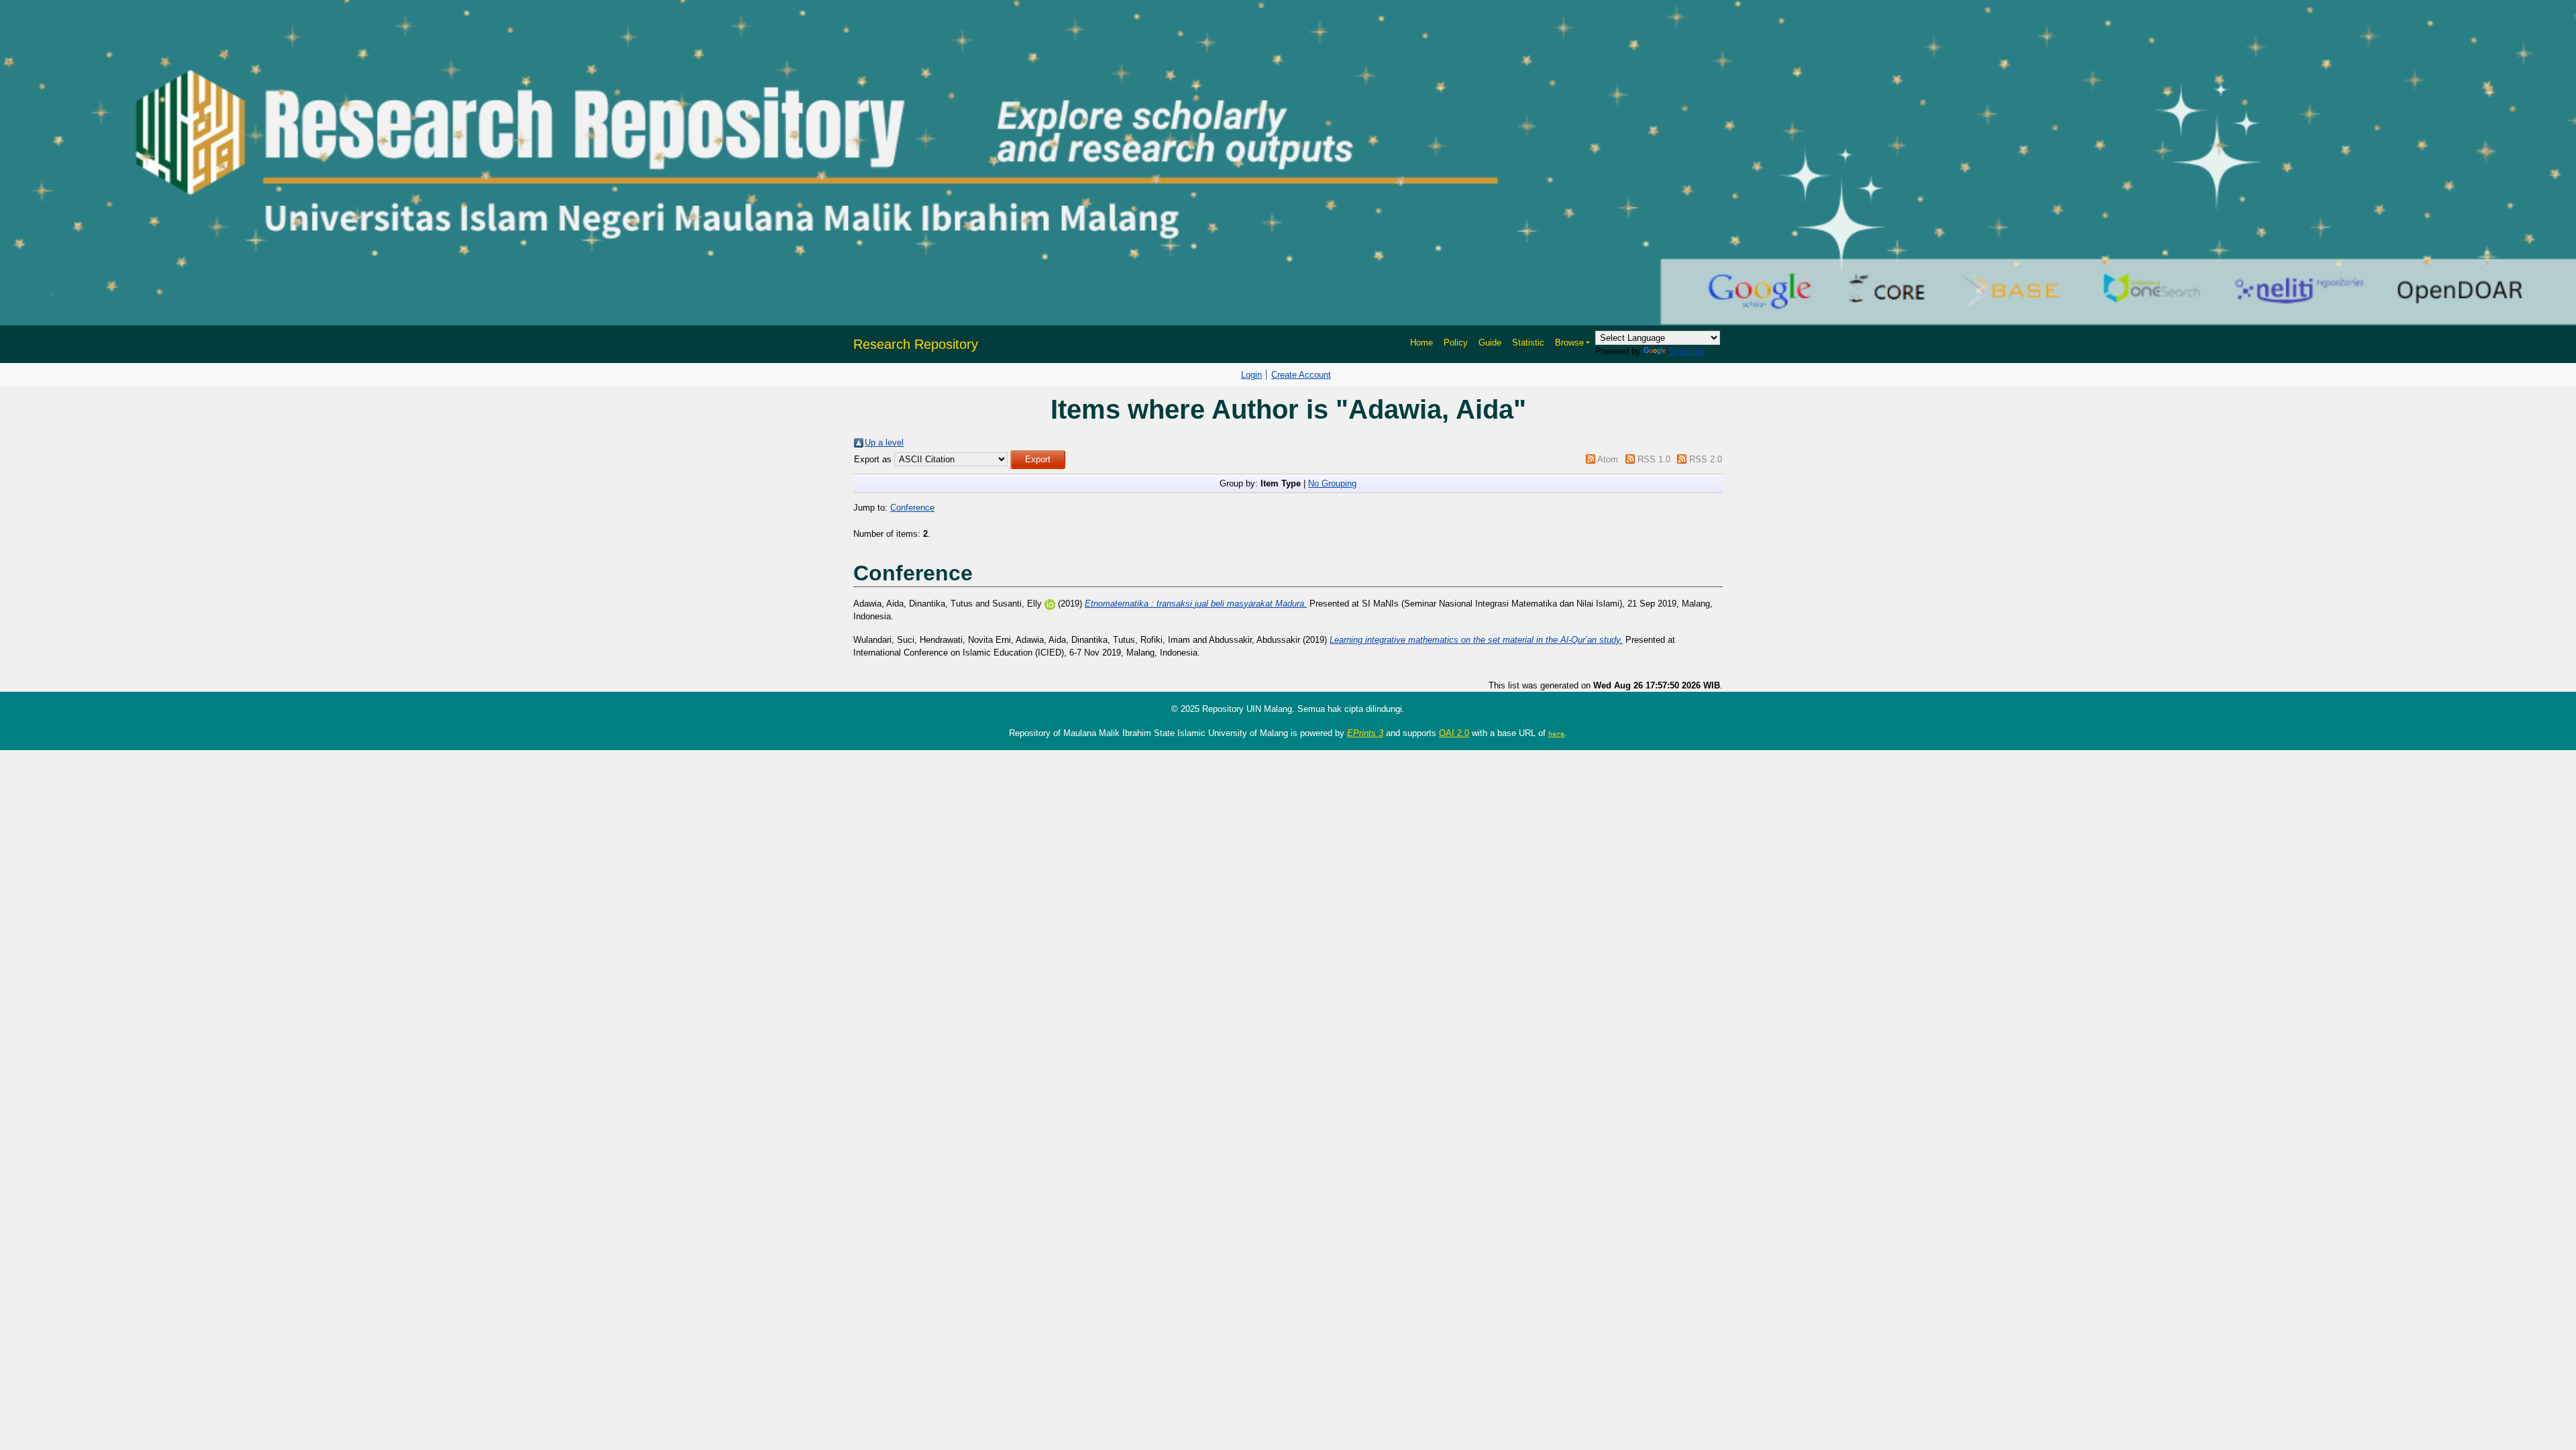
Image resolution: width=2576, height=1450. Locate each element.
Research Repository (916, 344)
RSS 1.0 (1654, 459)
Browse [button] (1569, 343)
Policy (1456, 343)
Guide (1490, 343)
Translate (1686, 351)
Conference (912, 508)
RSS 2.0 (1706, 459)
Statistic (1528, 343)
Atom (1608, 459)
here (1556, 733)
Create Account (1301, 375)
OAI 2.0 (1454, 733)
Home (1421, 343)
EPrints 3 (1365, 733)
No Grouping (1332, 483)
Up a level (884, 443)
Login (1251, 375)
